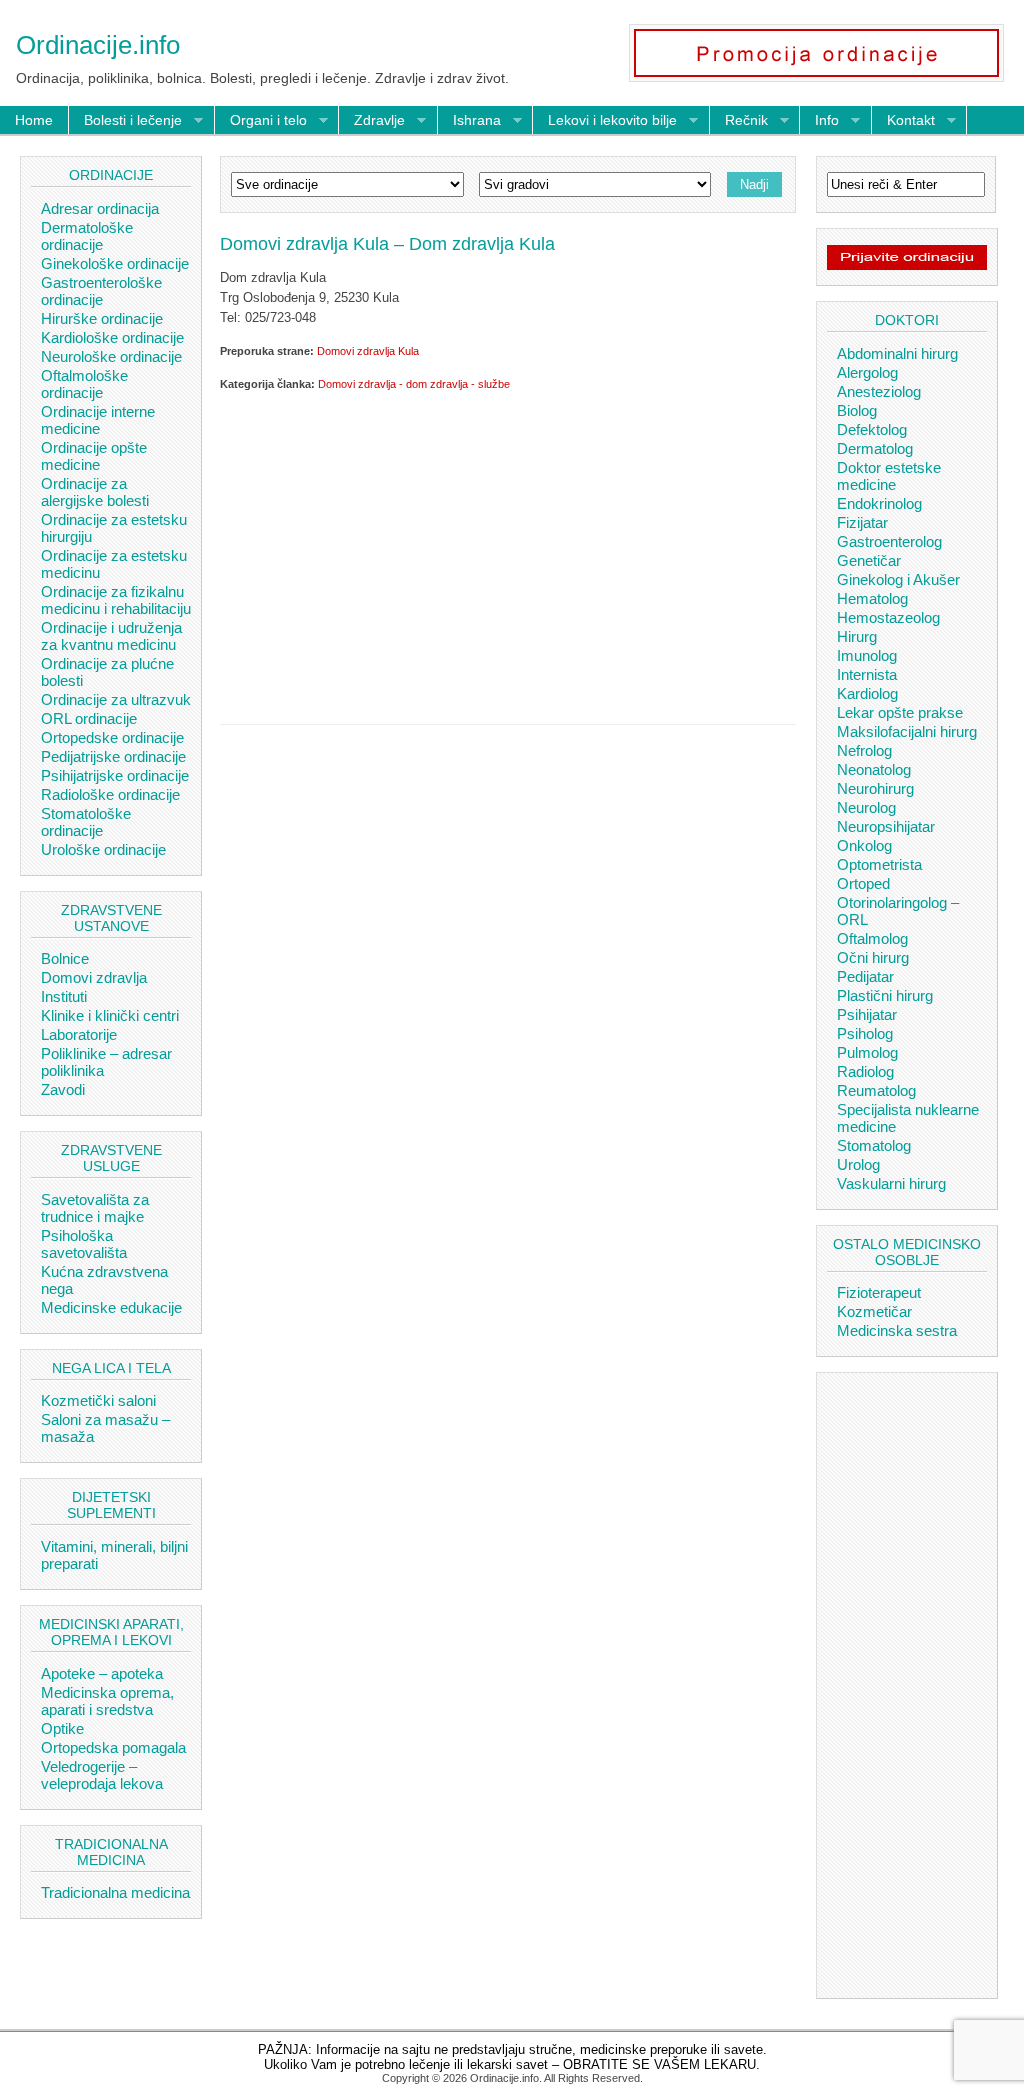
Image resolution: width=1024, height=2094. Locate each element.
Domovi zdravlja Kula (368, 351)
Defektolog (872, 429)
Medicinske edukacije (111, 1307)
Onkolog (864, 845)
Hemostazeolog (888, 617)
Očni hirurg (873, 957)
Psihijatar (867, 1014)
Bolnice (65, 958)
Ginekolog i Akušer (898, 579)
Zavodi (63, 1089)
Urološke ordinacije (103, 849)
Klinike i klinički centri (110, 1015)
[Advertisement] (508, 554)
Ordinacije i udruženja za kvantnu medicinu (111, 636)
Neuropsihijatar (886, 826)
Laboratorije (79, 1034)
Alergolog (867, 372)
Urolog (858, 1164)
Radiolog (865, 1071)
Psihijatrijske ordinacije (115, 775)
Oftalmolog (872, 938)
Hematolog (872, 598)
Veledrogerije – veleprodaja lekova (102, 1775)
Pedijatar (865, 976)
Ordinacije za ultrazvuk (116, 699)
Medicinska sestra (897, 1330)
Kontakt (903, 121)
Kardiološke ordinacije (112, 337)
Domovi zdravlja (94, 977)
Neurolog (866, 807)
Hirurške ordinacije (102, 318)
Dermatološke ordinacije (87, 236)
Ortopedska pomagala (113, 1747)
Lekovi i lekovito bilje (605, 121)
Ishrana (469, 121)
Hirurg (857, 636)
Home (34, 120)
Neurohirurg (875, 788)
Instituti (64, 996)
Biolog (857, 410)
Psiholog (865, 1033)
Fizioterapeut (879, 1292)
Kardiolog (867, 693)
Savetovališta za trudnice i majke (95, 1208)
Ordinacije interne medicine (98, 420)
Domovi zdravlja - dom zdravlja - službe (414, 384)
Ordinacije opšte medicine (94, 456)
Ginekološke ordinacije (115, 263)
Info (819, 121)
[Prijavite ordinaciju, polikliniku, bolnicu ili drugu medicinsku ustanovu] (907, 265)
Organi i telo (261, 121)
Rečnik (739, 121)
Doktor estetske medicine (889, 476)
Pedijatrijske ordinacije (113, 756)
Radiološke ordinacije (110, 794)
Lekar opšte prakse (900, 712)
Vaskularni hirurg (891, 1183)
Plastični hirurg (885, 995)
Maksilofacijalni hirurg (907, 731)
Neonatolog (874, 769)
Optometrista (879, 864)
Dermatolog (875, 448)
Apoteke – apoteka (102, 1673)
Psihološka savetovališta (84, 1244)
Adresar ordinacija (100, 208)
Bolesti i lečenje (125, 121)
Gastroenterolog (889, 541)
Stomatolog (874, 1145)
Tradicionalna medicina (115, 1892)
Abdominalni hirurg (897, 353)
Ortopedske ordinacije (112, 737)
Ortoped (863, 883)
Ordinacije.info (98, 45)
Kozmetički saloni (98, 1400)
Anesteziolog (879, 391)
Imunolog (867, 655)
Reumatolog (876, 1090)
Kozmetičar (874, 1311)
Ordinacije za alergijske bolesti (95, 492)
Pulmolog (867, 1052)
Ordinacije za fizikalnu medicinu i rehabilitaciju (116, 600)
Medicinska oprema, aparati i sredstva (107, 1701)
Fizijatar (862, 522)
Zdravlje (372, 121)
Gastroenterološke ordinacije (101, 291)
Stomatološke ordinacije (86, 822)
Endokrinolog (879, 503)
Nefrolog (864, 750)
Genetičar (869, 560)
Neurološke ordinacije (111, 356)
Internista (867, 674)
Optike (62, 1728)
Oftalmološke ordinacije (84, 384)
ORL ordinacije (89, 718)
